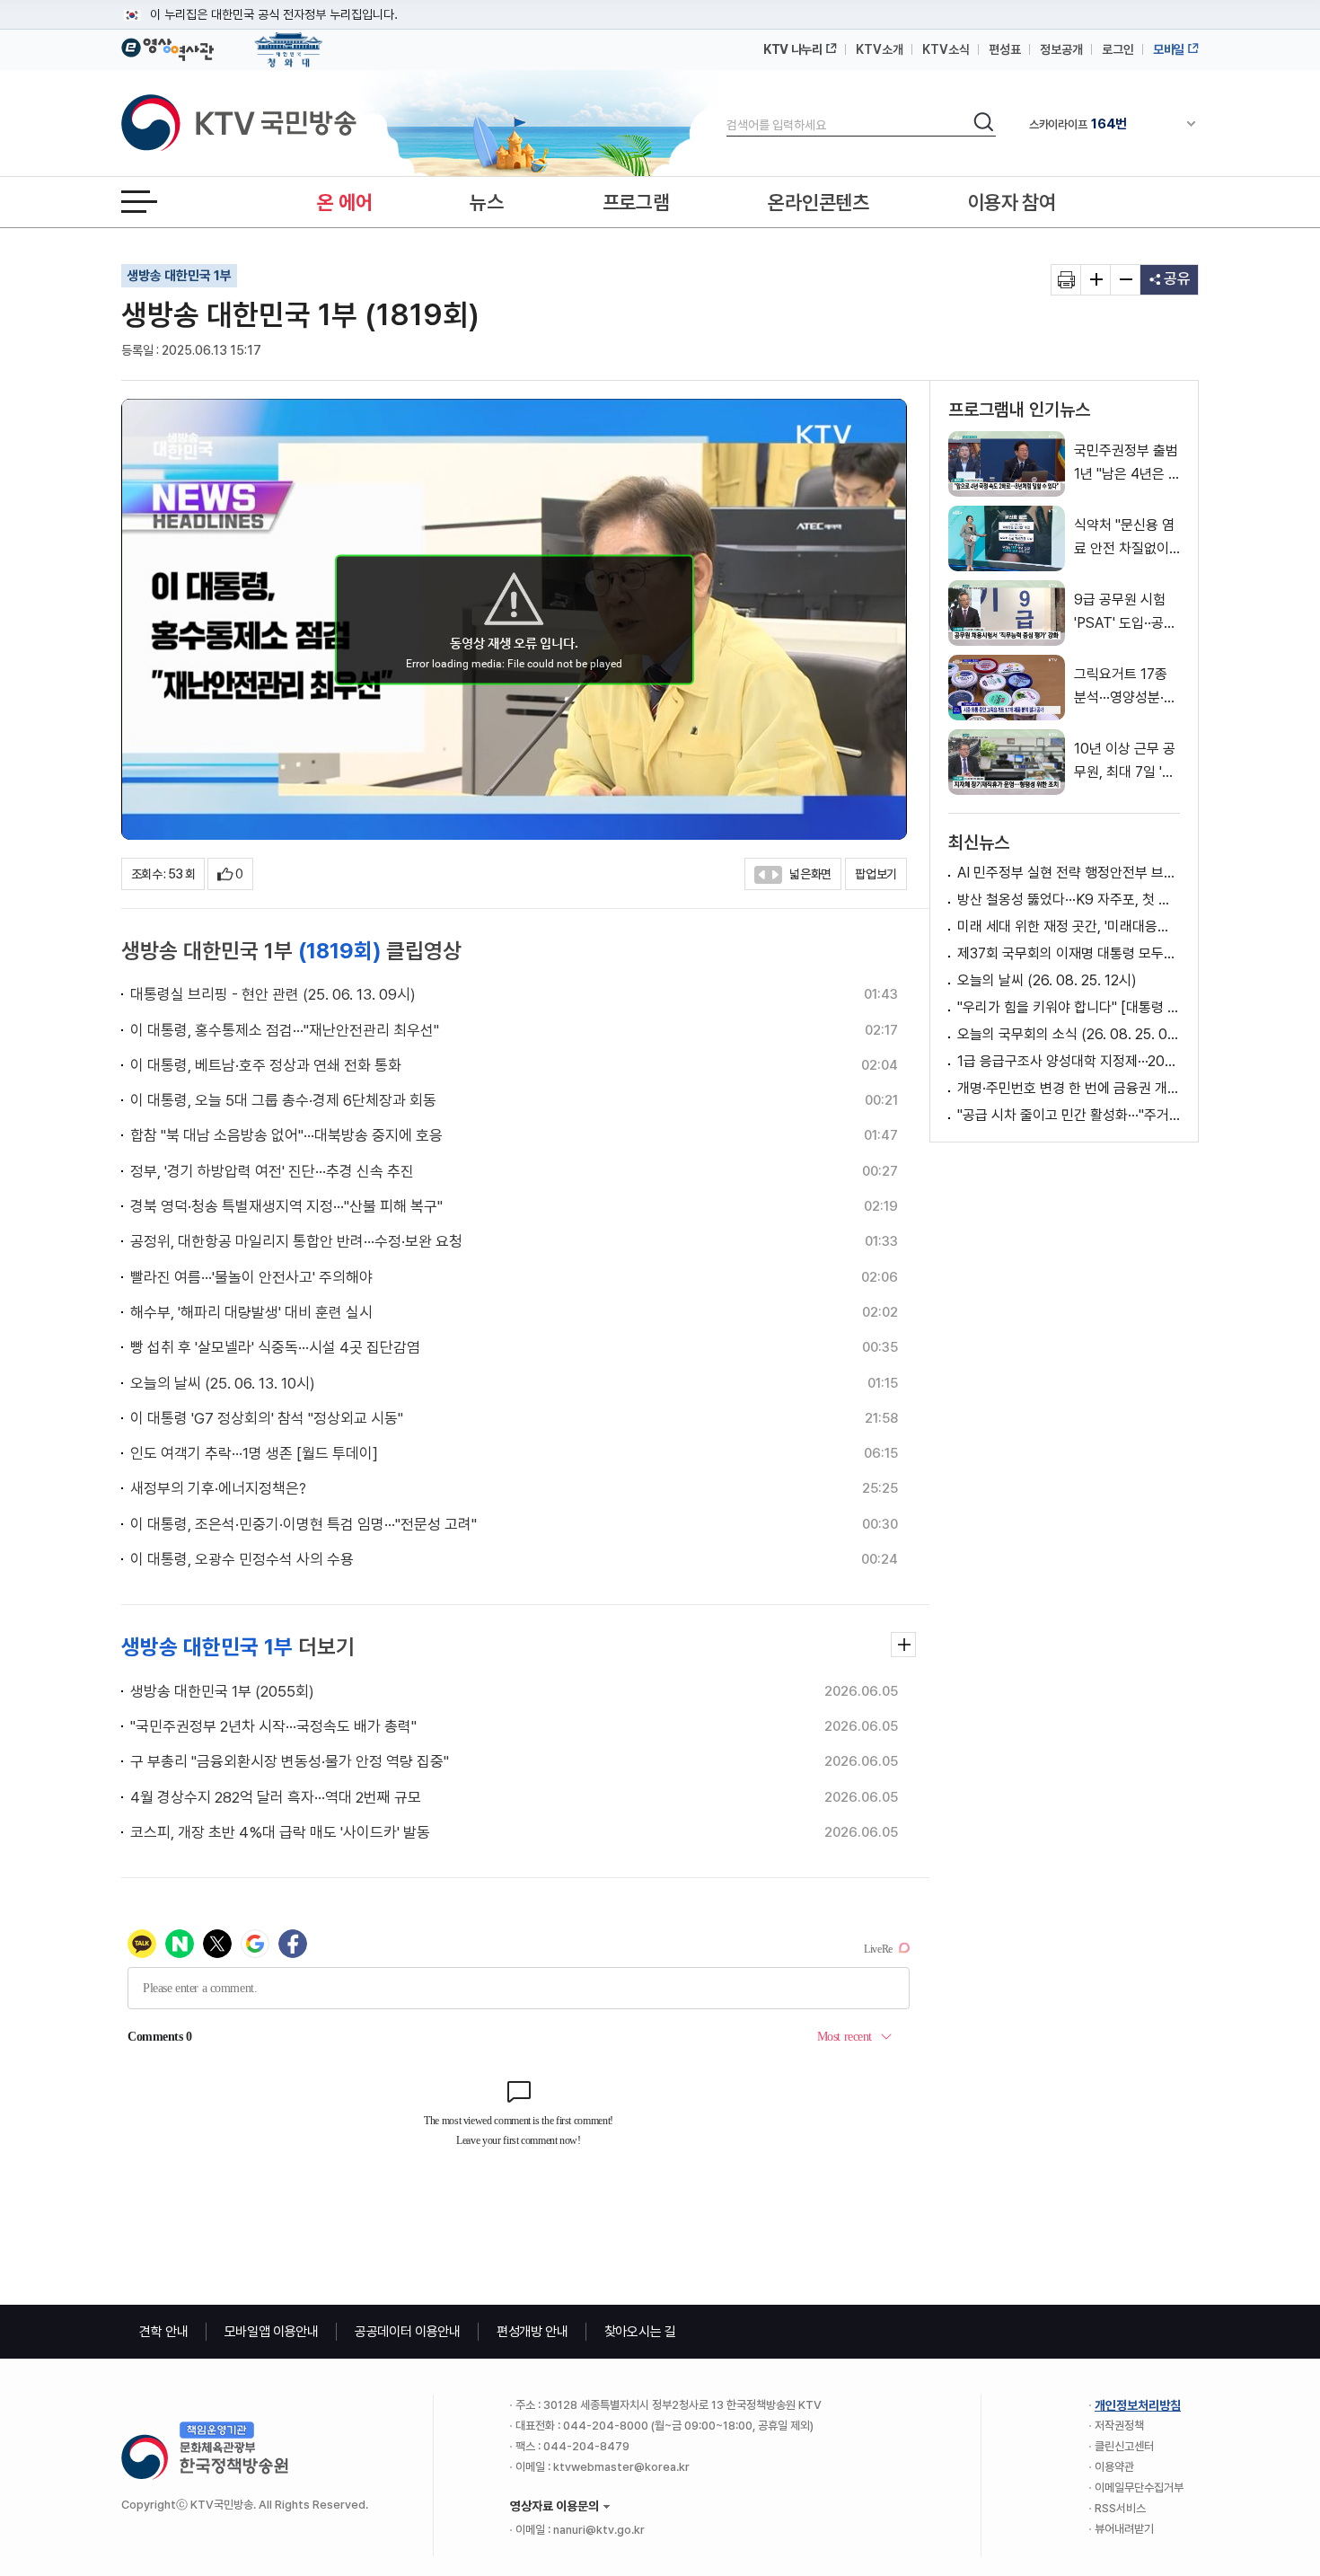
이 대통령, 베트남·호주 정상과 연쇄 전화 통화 (266, 1065)
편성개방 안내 (532, 2332)
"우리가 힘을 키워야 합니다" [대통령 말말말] (1069, 1007)
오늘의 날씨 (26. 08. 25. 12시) (1047, 980)
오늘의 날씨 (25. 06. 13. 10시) (223, 1383)
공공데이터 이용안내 (408, 2332)
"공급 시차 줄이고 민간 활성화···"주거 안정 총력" (1069, 1115)
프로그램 (636, 202)
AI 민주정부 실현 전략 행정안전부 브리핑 (1069, 873)
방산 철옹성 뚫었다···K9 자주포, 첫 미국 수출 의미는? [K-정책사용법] (1069, 900)
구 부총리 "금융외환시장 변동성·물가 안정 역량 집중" (290, 1761)
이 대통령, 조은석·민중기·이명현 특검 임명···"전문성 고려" (304, 1524)
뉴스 (486, 202)
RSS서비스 (1120, 2508)
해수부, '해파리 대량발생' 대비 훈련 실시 (251, 1312)
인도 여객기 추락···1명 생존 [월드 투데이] (254, 1453)
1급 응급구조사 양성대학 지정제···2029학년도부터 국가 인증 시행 (1069, 1061)
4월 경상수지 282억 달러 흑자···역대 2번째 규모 (276, 1797)
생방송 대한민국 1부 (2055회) (222, 1691)
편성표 (1005, 49)
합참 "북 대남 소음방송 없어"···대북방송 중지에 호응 (286, 1135)
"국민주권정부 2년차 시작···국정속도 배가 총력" (273, 1726)
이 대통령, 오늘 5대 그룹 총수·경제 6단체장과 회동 (283, 1100)
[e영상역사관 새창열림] (167, 47)
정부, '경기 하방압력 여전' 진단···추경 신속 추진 (272, 1171)
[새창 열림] (1066, 280)
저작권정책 (1119, 2426)
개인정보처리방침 (1138, 2405)
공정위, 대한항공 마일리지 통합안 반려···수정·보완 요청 (296, 1241)
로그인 (1118, 49)
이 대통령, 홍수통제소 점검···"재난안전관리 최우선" (285, 1030)
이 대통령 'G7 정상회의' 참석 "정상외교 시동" (267, 1418)
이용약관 (1114, 2467)
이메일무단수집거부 (1139, 2488)
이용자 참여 (1012, 202)
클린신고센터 (1124, 2446)
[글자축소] (1126, 280)
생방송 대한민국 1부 (179, 276)
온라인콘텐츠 (818, 202)
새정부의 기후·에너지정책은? (218, 1488)
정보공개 (1061, 49)
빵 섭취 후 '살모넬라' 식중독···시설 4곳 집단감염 (275, 1347)
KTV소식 (946, 49)
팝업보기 (876, 874)
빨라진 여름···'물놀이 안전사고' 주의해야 (251, 1277)
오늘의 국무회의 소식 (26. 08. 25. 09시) (1069, 1034)
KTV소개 (880, 49)
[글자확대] (1096, 280)
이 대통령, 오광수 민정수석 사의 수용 (242, 1559)
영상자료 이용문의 (554, 2506)
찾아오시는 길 (640, 2332)
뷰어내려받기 (1124, 2529)
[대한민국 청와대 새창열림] (289, 41)
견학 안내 (164, 2332)
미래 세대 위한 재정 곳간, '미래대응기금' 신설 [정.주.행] (1069, 926)
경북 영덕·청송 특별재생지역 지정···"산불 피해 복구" (286, 1206)
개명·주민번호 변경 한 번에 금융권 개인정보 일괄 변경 (1069, 1088)
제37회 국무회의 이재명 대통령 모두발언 (1069, 953)
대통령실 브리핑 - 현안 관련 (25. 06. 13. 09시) (273, 994)
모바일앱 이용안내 (272, 2332)
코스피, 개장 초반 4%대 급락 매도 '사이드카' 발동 (280, 1832)
